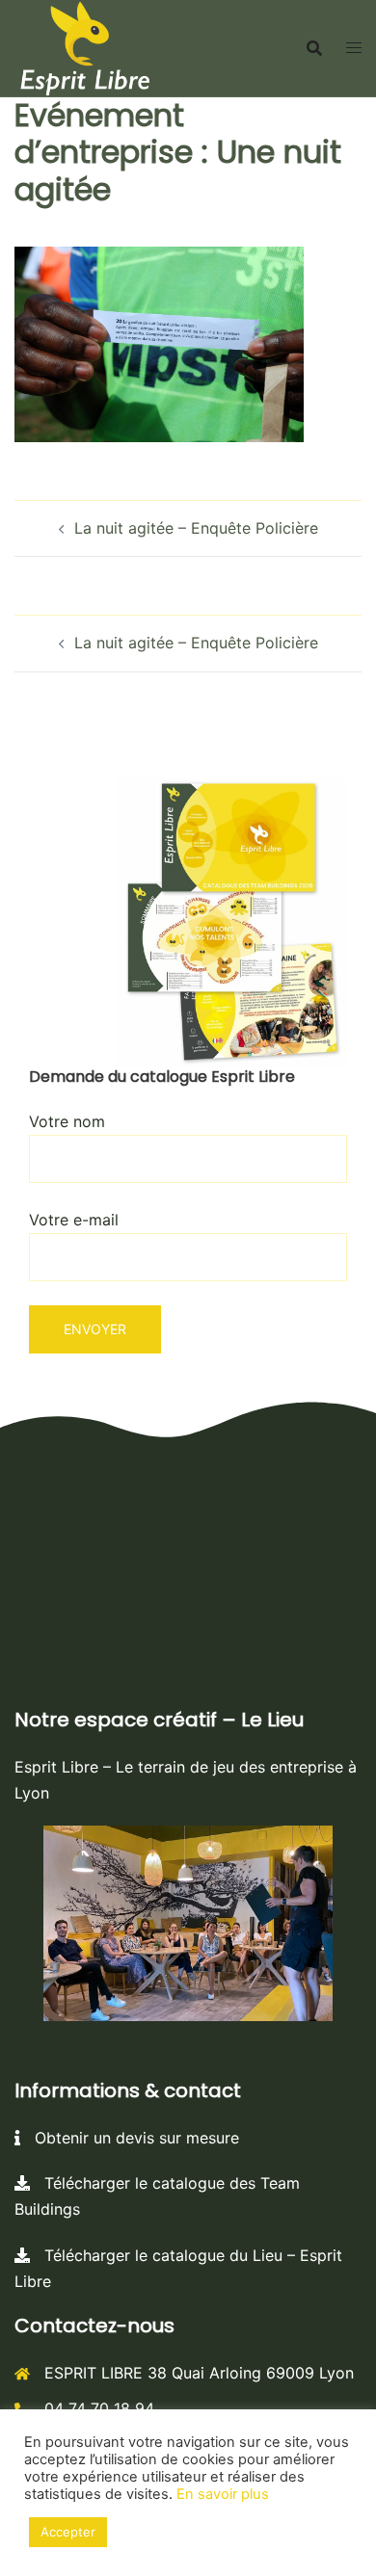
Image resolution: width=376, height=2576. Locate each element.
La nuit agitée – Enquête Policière (196, 528)
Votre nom (67, 1121)
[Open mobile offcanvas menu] (354, 48)
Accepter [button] (68, 2532)
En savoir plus (223, 2494)
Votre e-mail (74, 1220)
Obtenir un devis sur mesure (130, 2138)
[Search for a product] (314, 48)
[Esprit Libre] (85, 46)
